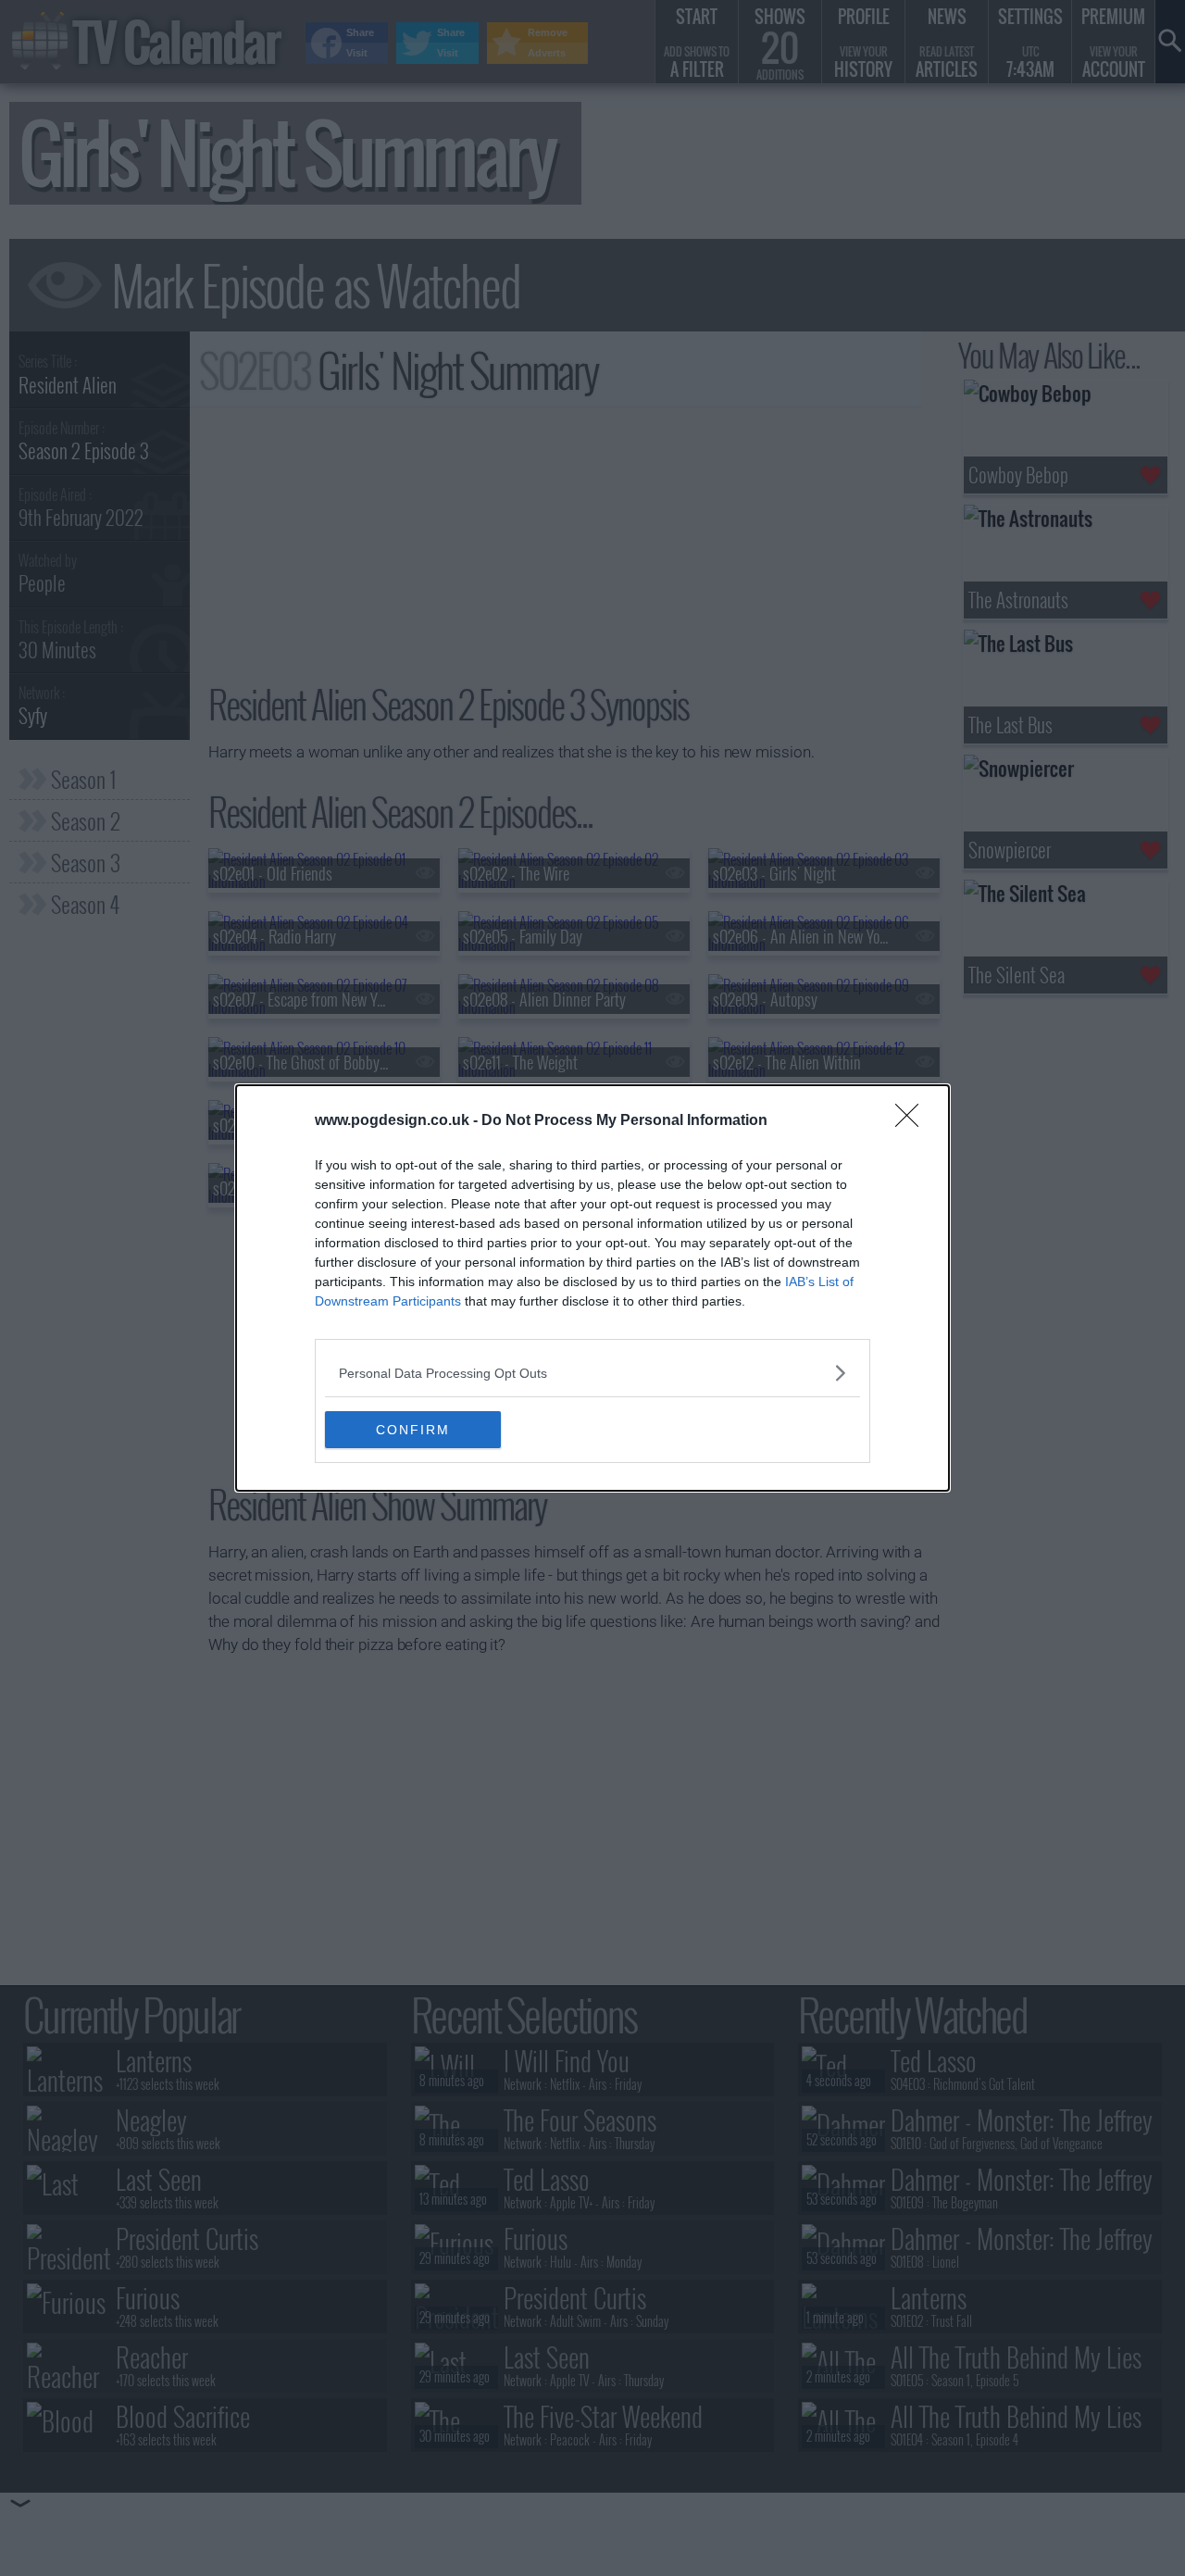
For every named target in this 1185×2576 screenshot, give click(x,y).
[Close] (913, 1121)
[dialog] (592, 1288)
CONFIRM (413, 1430)
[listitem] (592, 1373)
